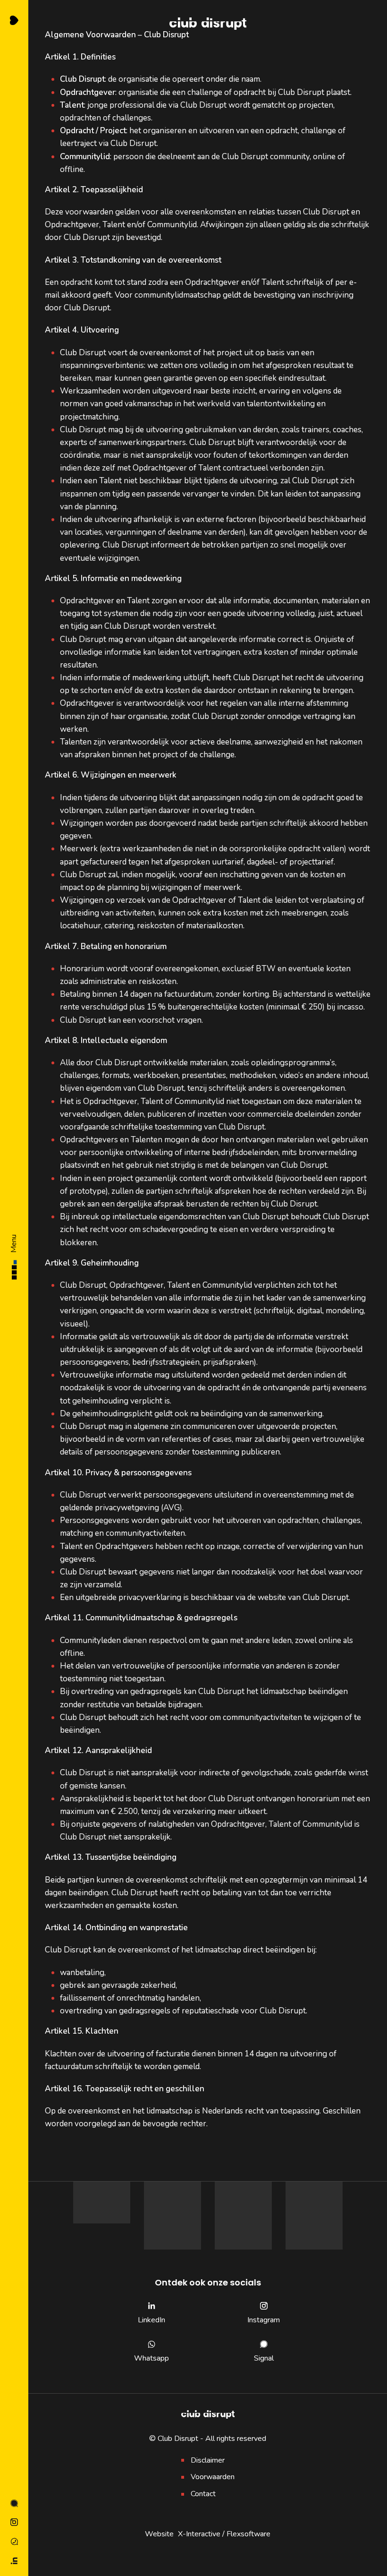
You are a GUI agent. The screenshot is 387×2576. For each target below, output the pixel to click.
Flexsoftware (248, 2534)
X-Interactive (199, 2534)
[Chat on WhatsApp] (14, 2542)
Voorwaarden (213, 2477)
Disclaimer (208, 2460)
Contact (203, 2494)
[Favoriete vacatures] (14, 20)
